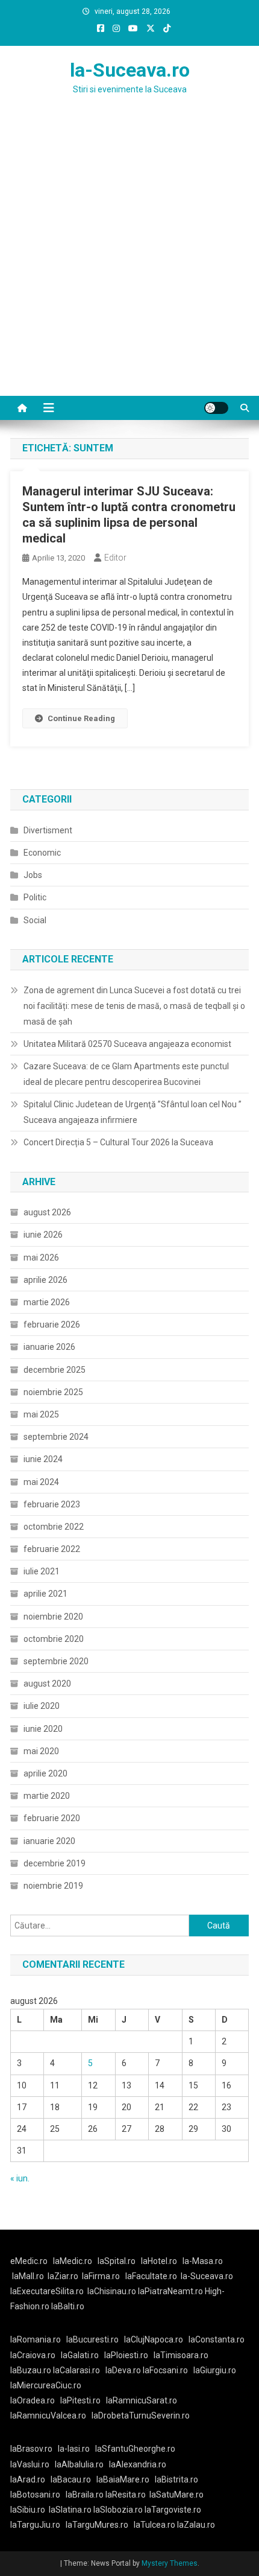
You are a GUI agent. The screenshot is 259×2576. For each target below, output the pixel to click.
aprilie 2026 (45, 1280)
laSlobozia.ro (118, 2510)
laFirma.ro (101, 2276)
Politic (35, 897)
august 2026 (47, 1212)
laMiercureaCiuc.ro (46, 2385)
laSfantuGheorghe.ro (135, 2449)
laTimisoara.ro (181, 2355)
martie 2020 (47, 1796)
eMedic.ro (29, 2261)
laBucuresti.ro (92, 2339)
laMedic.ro (73, 2261)
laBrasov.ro (31, 2449)
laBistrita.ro (176, 2479)
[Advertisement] (129, 260)
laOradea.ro (33, 2400)
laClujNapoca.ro (154, 2339)
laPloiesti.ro (126, 2355)
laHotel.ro (159, 2261)
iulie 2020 (42, 1706)
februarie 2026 (52, 1325)
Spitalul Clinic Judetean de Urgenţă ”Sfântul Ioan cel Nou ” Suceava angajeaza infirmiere (133, 1112)
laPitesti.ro (80, 2400)
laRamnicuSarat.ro (142, 2400)
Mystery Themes (170, 2563)
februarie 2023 (52, 1504)
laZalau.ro (196, 2525)
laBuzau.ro (32, 2370)
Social (35, 920)
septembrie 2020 (56, 1661)
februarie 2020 (52, 1818)
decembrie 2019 (55, 1863)
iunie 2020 (43, 1729)
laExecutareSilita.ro (47, 2291)
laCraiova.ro (33, 2355)
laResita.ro (126, 2495)
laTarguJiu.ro (38, 2525)
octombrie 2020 (54, 1639)
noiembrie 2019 (53, 1886)
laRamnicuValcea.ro (48, 2415)
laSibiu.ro (28, 2510)
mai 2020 (41, 1751)
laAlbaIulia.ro (79, 2464)
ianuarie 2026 (49, 1347)
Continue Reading (81, 718)
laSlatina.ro (70, 2510)
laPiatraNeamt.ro (170, 2291)
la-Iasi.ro (74, 2449)
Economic (42, 853)
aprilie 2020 (45, 1773)
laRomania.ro (36, 2339)
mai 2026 (41, 1258)
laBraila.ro (85, 2495)
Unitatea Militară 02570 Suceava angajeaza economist (127, 1044)
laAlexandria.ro (138, 2464)
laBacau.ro (71, 2479)
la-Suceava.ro (130, 70)
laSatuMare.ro (176, 2495)
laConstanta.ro (217, 2339)
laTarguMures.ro (97, 2525)
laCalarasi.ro (76, 2370)
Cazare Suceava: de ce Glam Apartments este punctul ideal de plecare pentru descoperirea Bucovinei (126, 1074)
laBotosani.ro (35, 2495)
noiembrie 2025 (53, 1392)
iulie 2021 (42, 1571)
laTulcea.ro (155, 2525)
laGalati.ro (80, 2355)
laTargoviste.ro (173, 2510)
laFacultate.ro (151, 2276)
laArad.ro (28, 2479)
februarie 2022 (52, 1549)
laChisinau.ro (112, 2291)
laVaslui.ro (33, 2464)
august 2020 (47, 1684)
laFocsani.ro (165, 2370)
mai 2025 (41, 1414)
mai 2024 (41, 1482)
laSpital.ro (117, 2261)
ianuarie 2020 (49, 1841)
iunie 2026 (43, 1235)
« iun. (20, 2178)
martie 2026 (47, 1302)
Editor (115, 558)
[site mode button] (216, 408)
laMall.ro (28, 2276)
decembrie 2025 (55, 1370)
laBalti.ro (68, 2306)
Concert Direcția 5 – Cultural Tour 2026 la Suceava (118, 1142)
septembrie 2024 (56, 1437)
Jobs (33, 875)
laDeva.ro (123, 2370)
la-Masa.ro (203, 2261)
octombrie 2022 (54, 1527)
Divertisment (48, 830)
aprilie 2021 (45, 1594)
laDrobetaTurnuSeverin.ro (141, 2415)
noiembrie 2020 (53, 1617)
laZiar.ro (63, 2276)
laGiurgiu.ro (217, 2370)
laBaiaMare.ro (123, 2479)
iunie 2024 (43, 1459)
